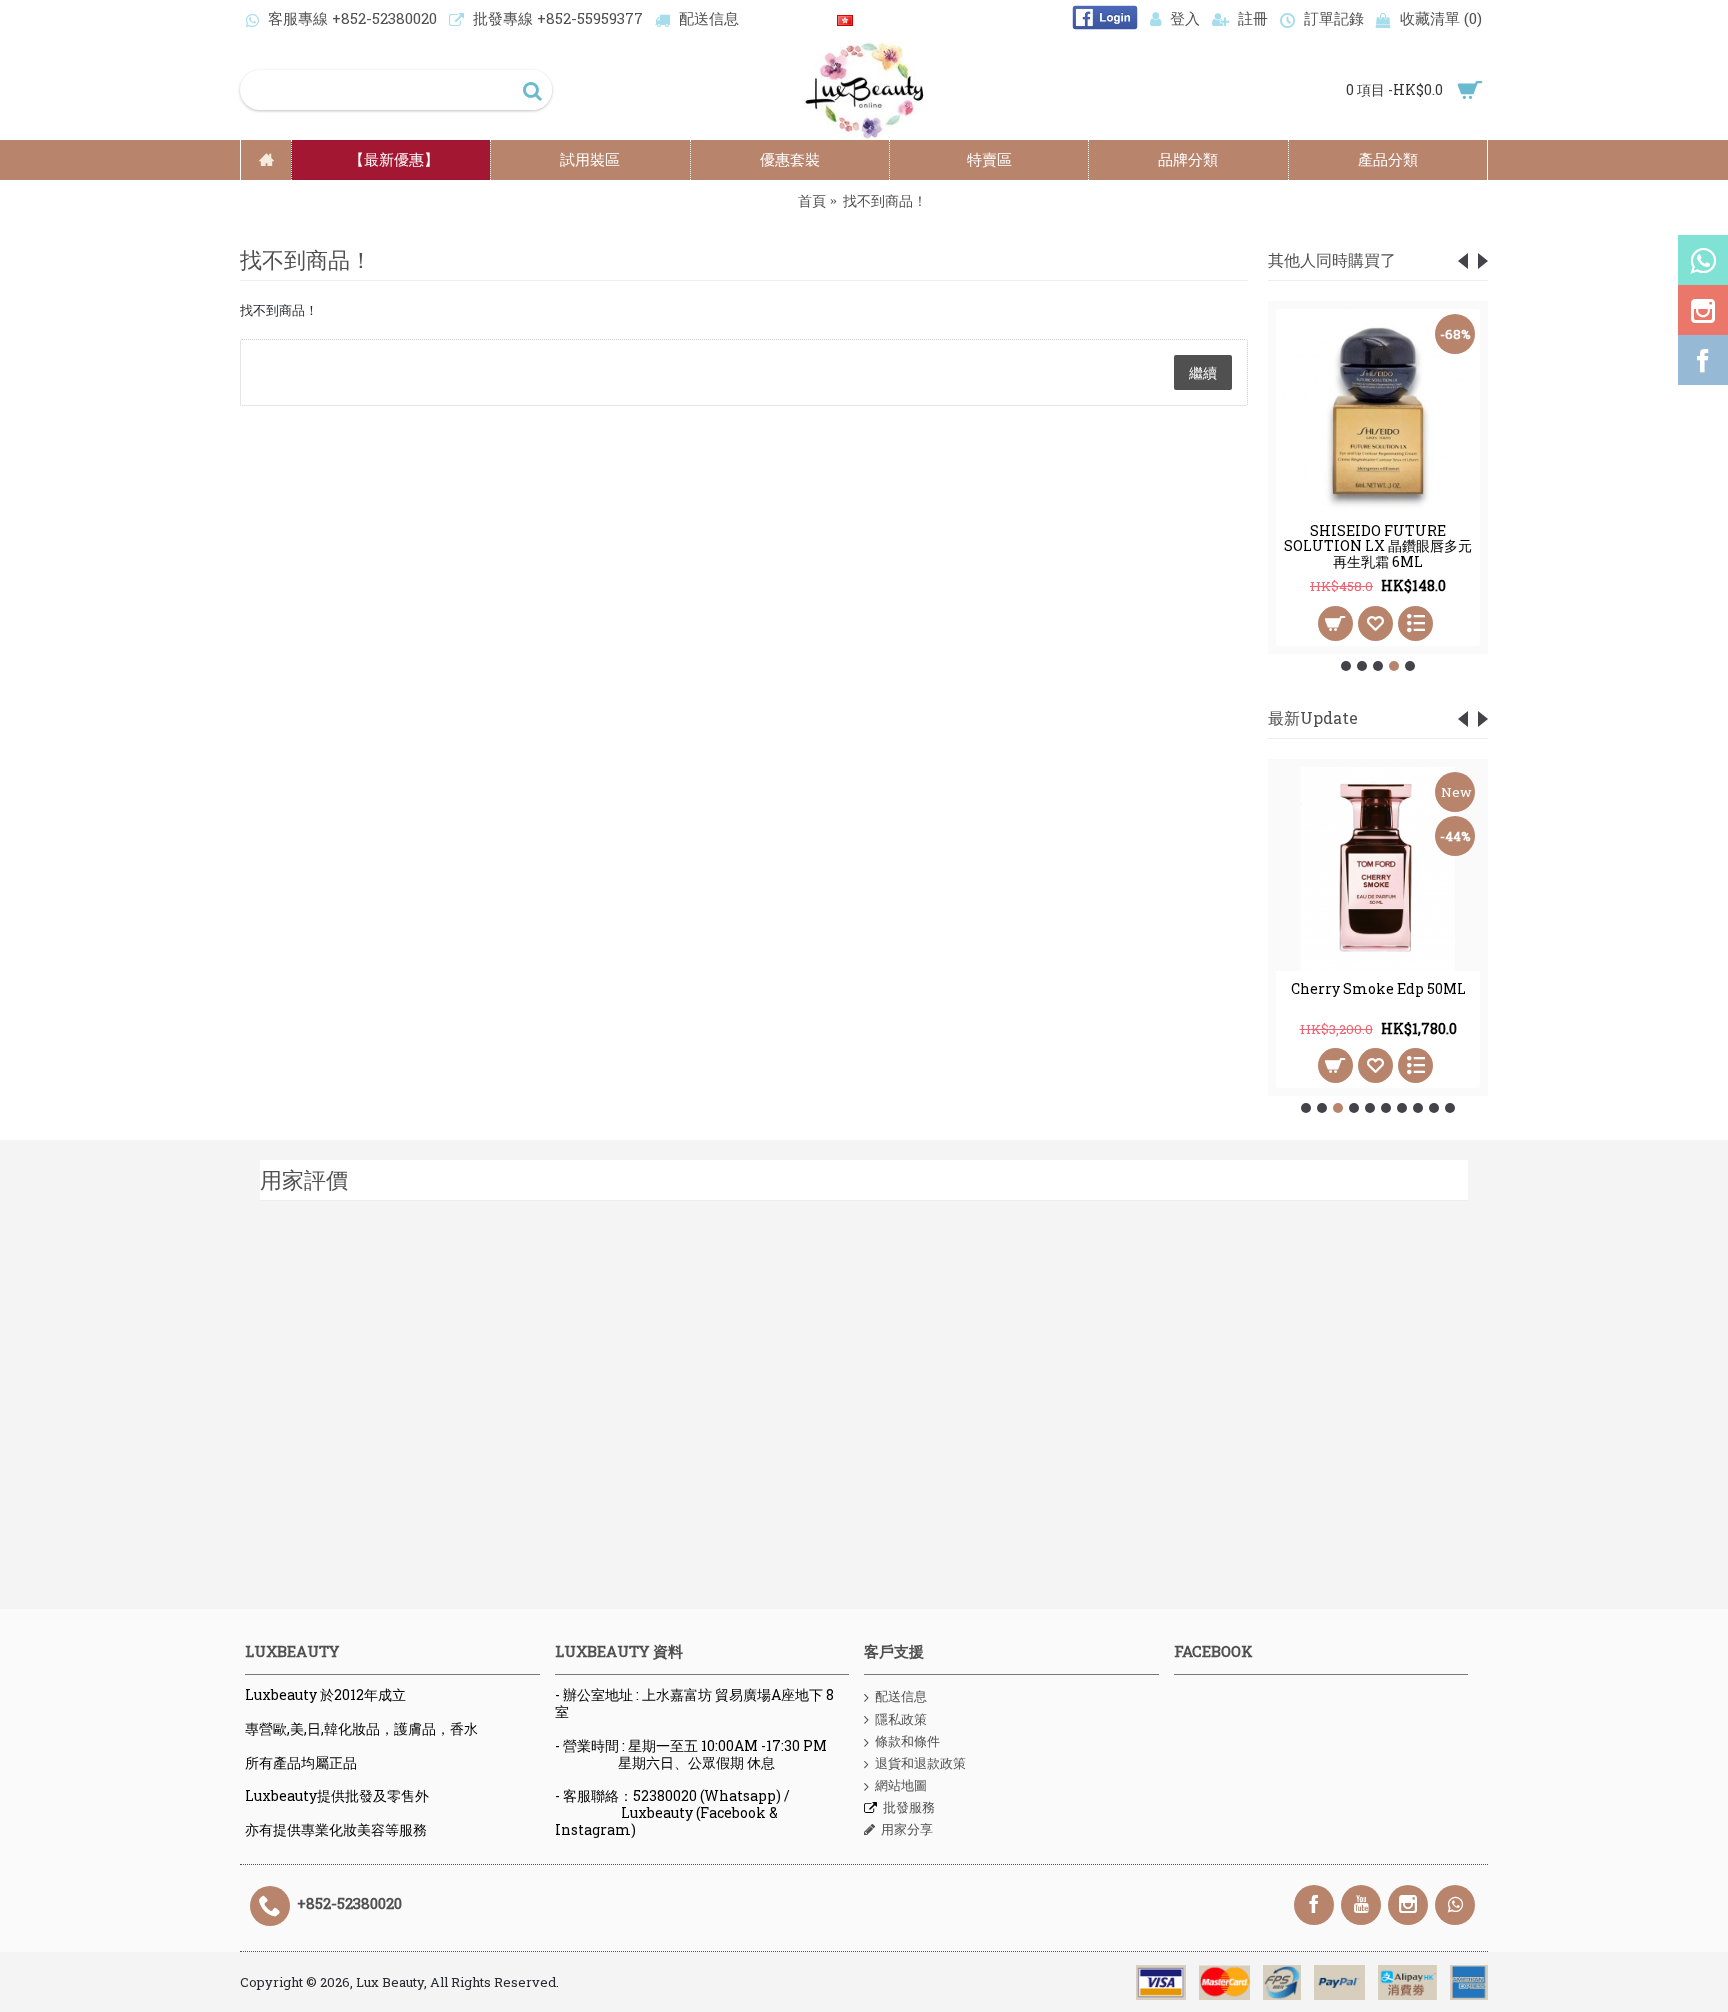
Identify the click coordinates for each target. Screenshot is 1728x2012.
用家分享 (907, 1829)
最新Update (1313, 717)
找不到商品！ (885, 200)
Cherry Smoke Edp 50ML (1378, 988)
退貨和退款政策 (920, 1763)
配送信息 (901, 1696)
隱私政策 (901, 1719)
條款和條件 (907, 1741)
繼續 (1203, 372)
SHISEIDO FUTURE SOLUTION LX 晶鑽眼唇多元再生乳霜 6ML (1378, 546)
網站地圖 (901, 1785)
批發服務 (909, 1807)
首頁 (812, 200)
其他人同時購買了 (1332, 259)
